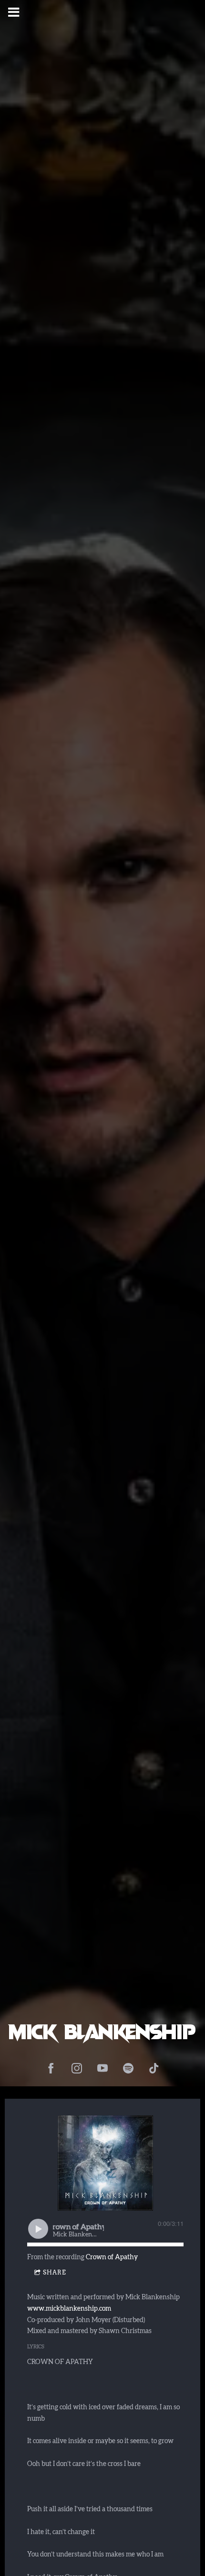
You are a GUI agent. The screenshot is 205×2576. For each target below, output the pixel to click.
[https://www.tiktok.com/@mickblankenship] (154, 2068)
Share (55, 2272)
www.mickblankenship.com (69, 2309)
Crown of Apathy (112, 2257)
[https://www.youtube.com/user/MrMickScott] (102, 2068)
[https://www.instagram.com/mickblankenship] (77, 2068)
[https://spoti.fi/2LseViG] (128, 2068)
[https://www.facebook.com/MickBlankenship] (51, 2068)
